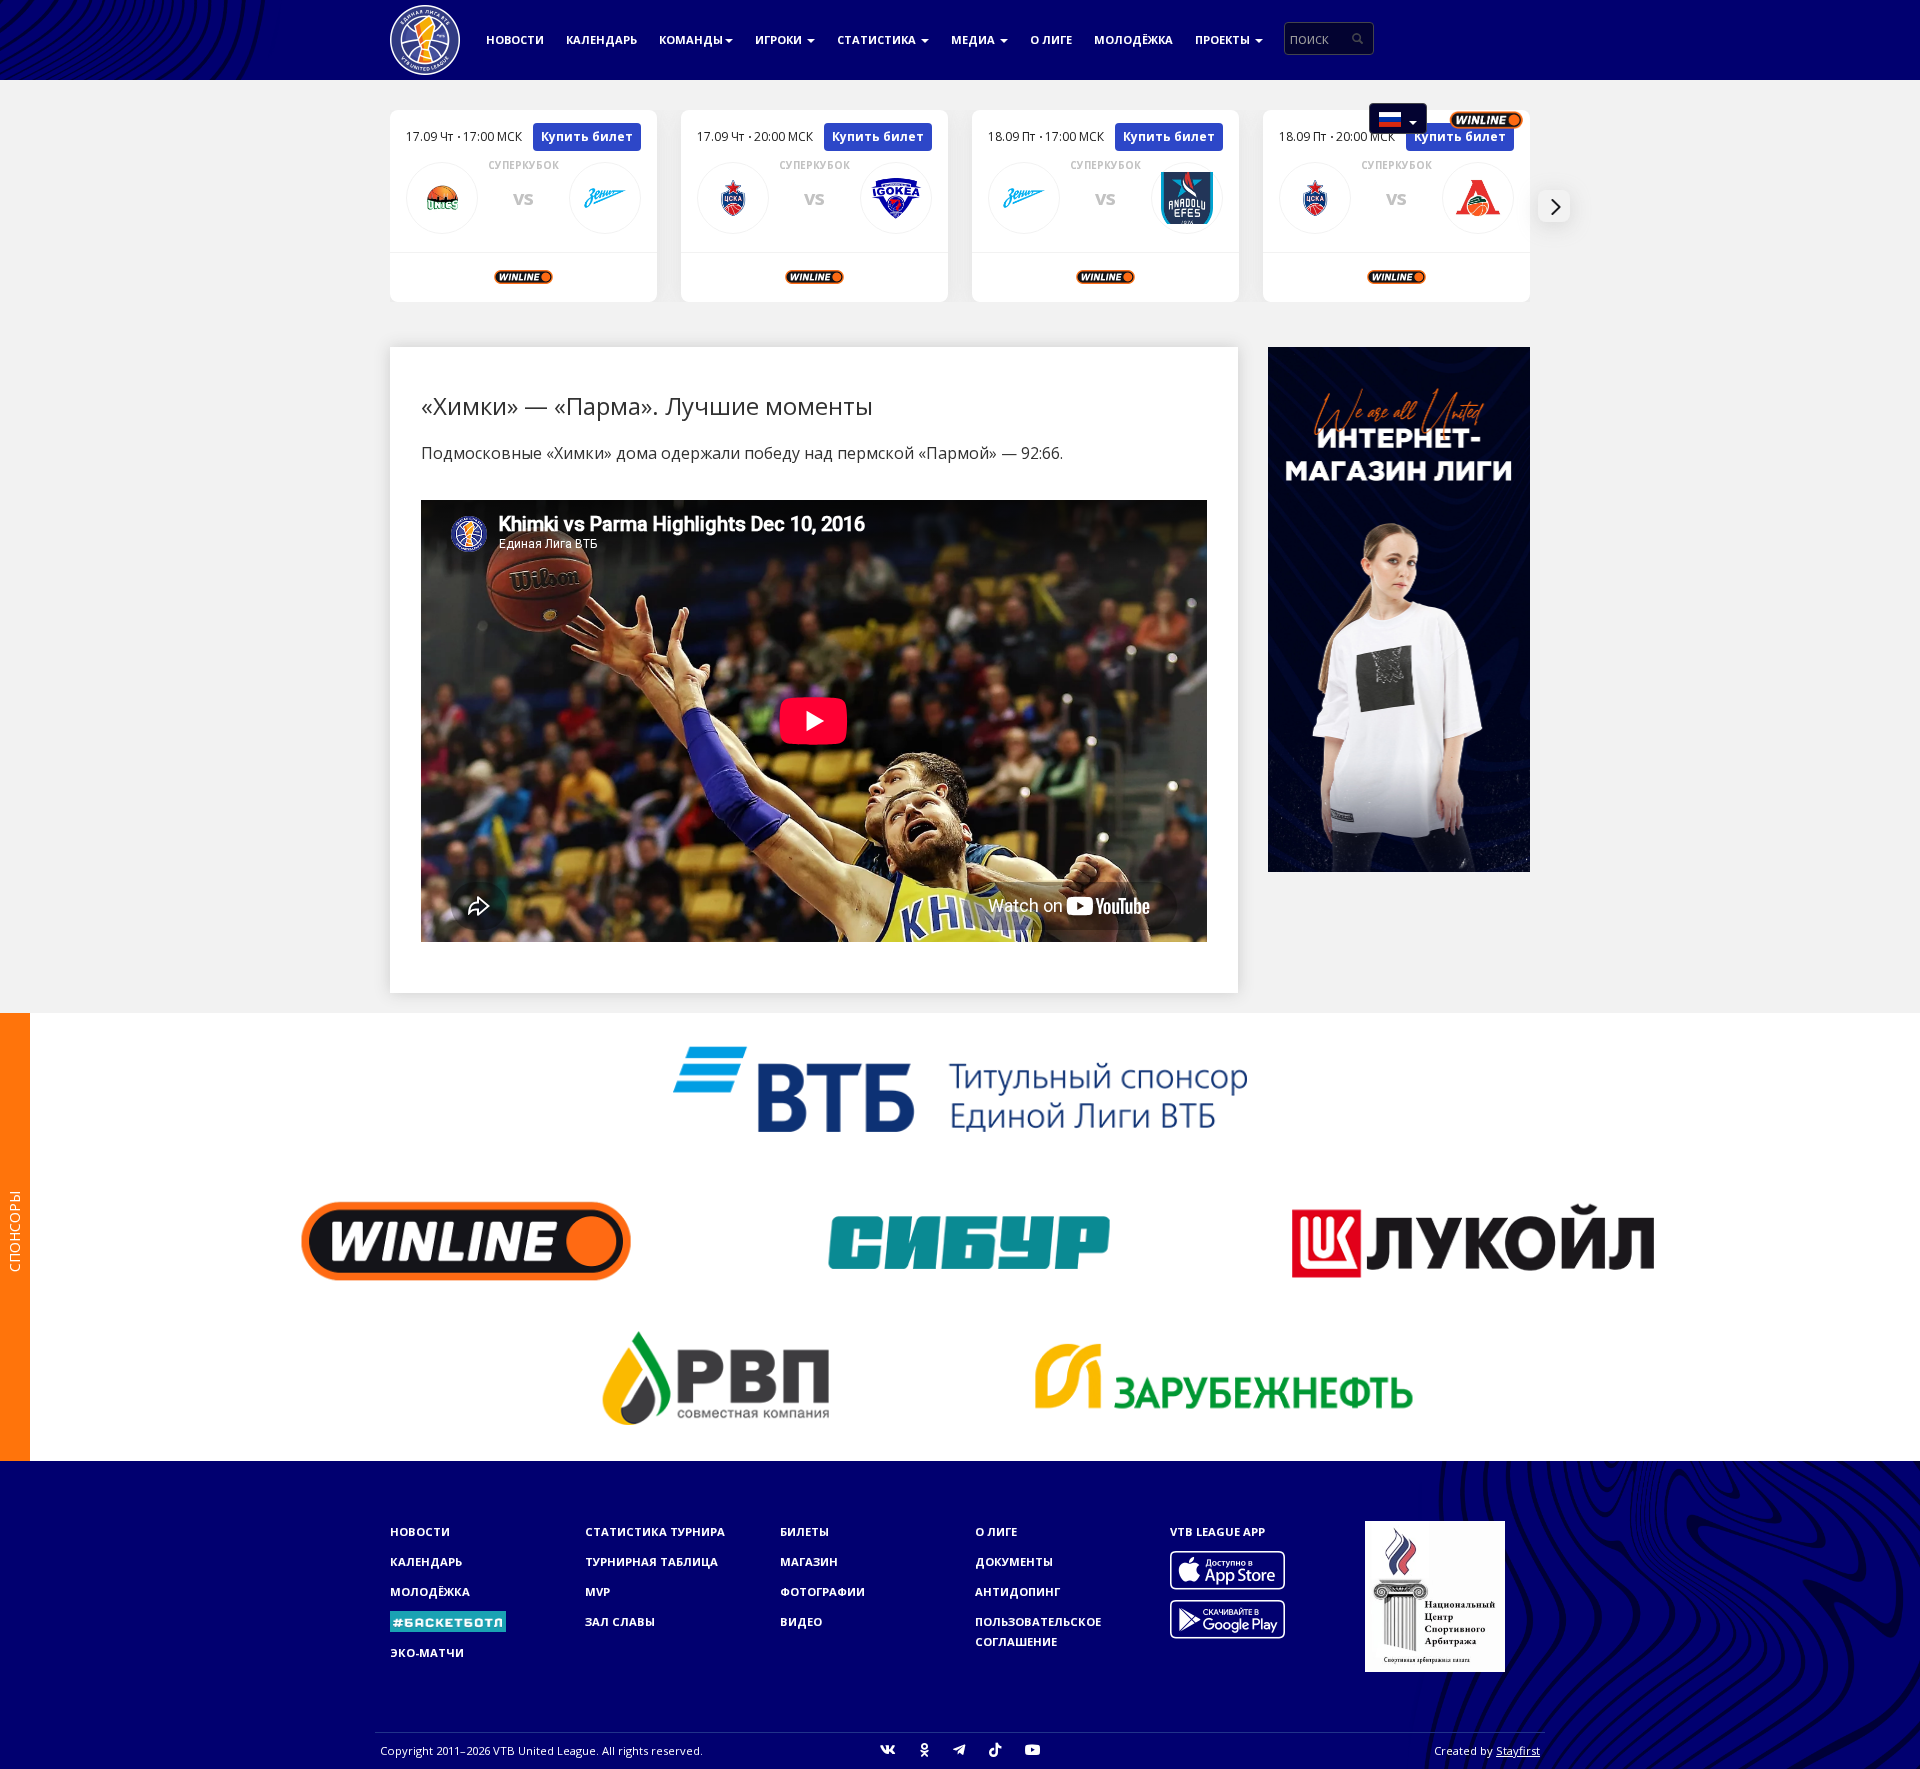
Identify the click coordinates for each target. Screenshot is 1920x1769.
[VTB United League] (425, 25)
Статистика (878, 39)
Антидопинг (1017, 1591)
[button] (1398, 118)
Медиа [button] (974, 39)
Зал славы (620, 1621)
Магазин (809, 1561)
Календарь (601, 39)
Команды (691, 39)
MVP (597, 1591)
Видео (801, 1621)
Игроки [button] (780, 39)
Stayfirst (1518, 1750)
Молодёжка (1133, 39)
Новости (515, 39)
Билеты (804, 1531)
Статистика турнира (655, 1531)
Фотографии (822, 1591)
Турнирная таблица (651, 1561)
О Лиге (1051, 39)
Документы (1014, 1561)
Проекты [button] (1224, 39)
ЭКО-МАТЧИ (427, 1652)
